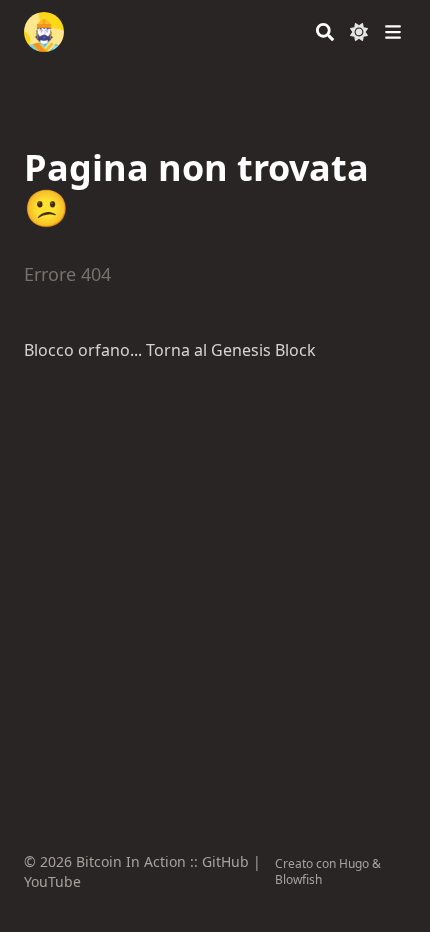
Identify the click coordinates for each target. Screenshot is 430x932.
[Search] (325, 32)
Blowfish (298, 879)
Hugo (354, 863)
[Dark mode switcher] (359, 32)
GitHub (225, 861)
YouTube (52, 881)
